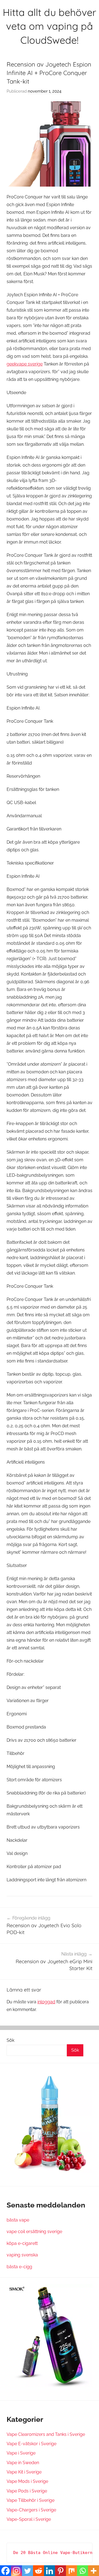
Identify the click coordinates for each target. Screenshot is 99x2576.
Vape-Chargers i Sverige (31, 2510)
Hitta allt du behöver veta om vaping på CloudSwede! (50, 26)
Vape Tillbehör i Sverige (31, 2500)
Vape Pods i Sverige (27, 2491)
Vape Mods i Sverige (27, 2481)
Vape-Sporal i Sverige (29, 2519)
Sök (10, 2040)
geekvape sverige (25, 364)
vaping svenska (22, 2255)
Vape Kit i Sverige (24, 2472)
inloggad (46, 2002)
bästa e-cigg (19, 2267)
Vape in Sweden (23, 2463)
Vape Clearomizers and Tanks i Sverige (46, 2434)
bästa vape (18, 2220)
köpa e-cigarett (22, 2243)
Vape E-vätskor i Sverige (31, 2444)
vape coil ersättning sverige (34, 2232)
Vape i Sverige (21, 2453)
